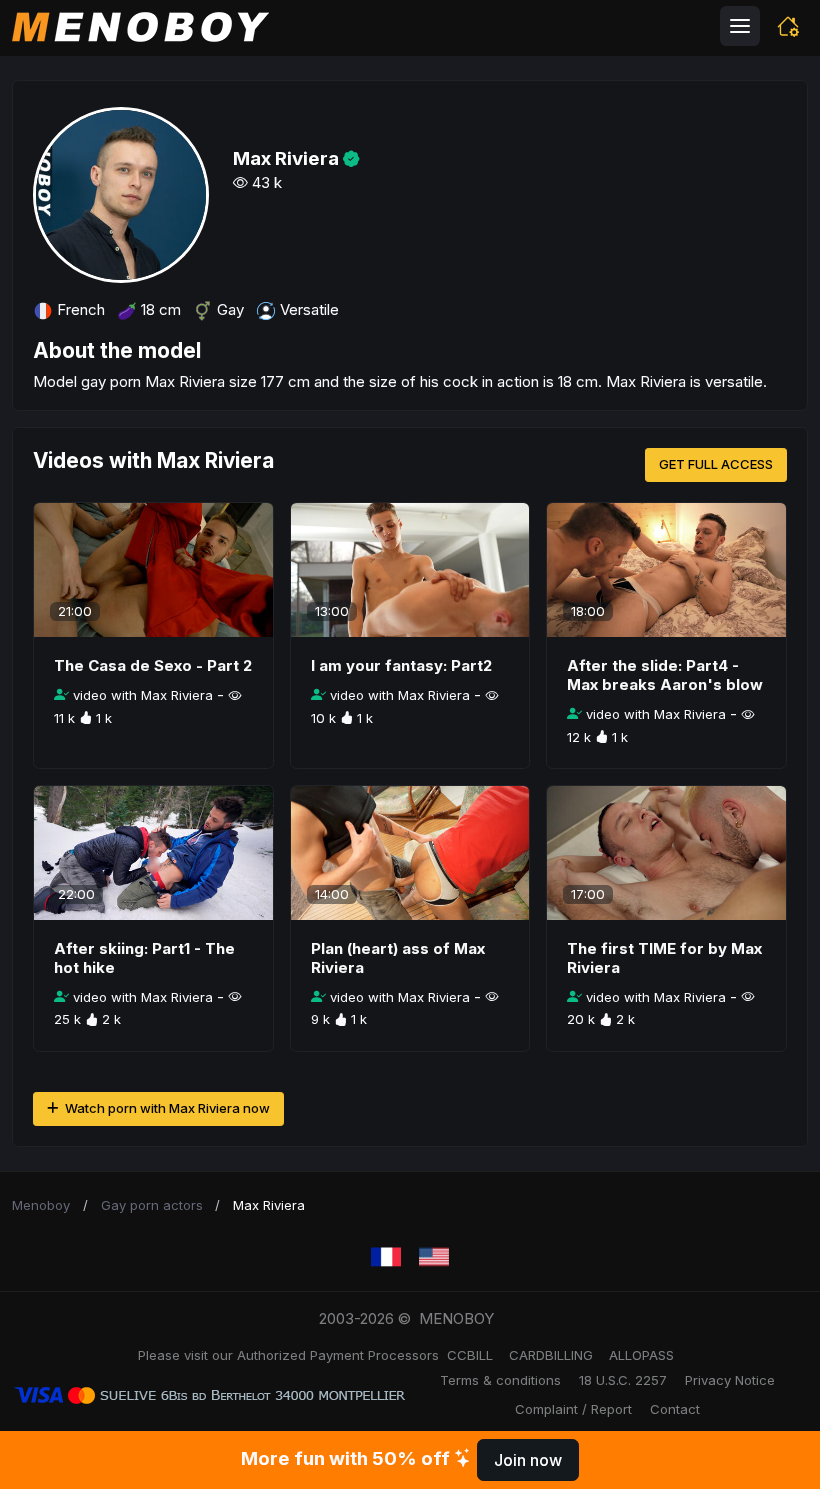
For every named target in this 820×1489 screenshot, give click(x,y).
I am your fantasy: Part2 (401, 665)
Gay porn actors (152, 1205)
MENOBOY (456, 1318)
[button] (788, 26)
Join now (528, 1460)
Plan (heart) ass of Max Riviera (398, 958)
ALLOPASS (641, 1355)
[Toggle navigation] (740, 26)
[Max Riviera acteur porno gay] (386, 1257)
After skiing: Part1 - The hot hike (144, 958)
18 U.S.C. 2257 (623, 1380)
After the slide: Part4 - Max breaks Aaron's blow (665, 675)
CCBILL (470, 1355)
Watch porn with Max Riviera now (166, 1108)
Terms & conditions (500, 1380)
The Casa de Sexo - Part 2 (153, 665)
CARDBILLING (551, 1355)
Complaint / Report (573, 1409)
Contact (675, 1409)
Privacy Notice (730, 1380)
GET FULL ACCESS (716, 464)
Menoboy (41, 1205)
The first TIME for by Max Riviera (664, 958)
